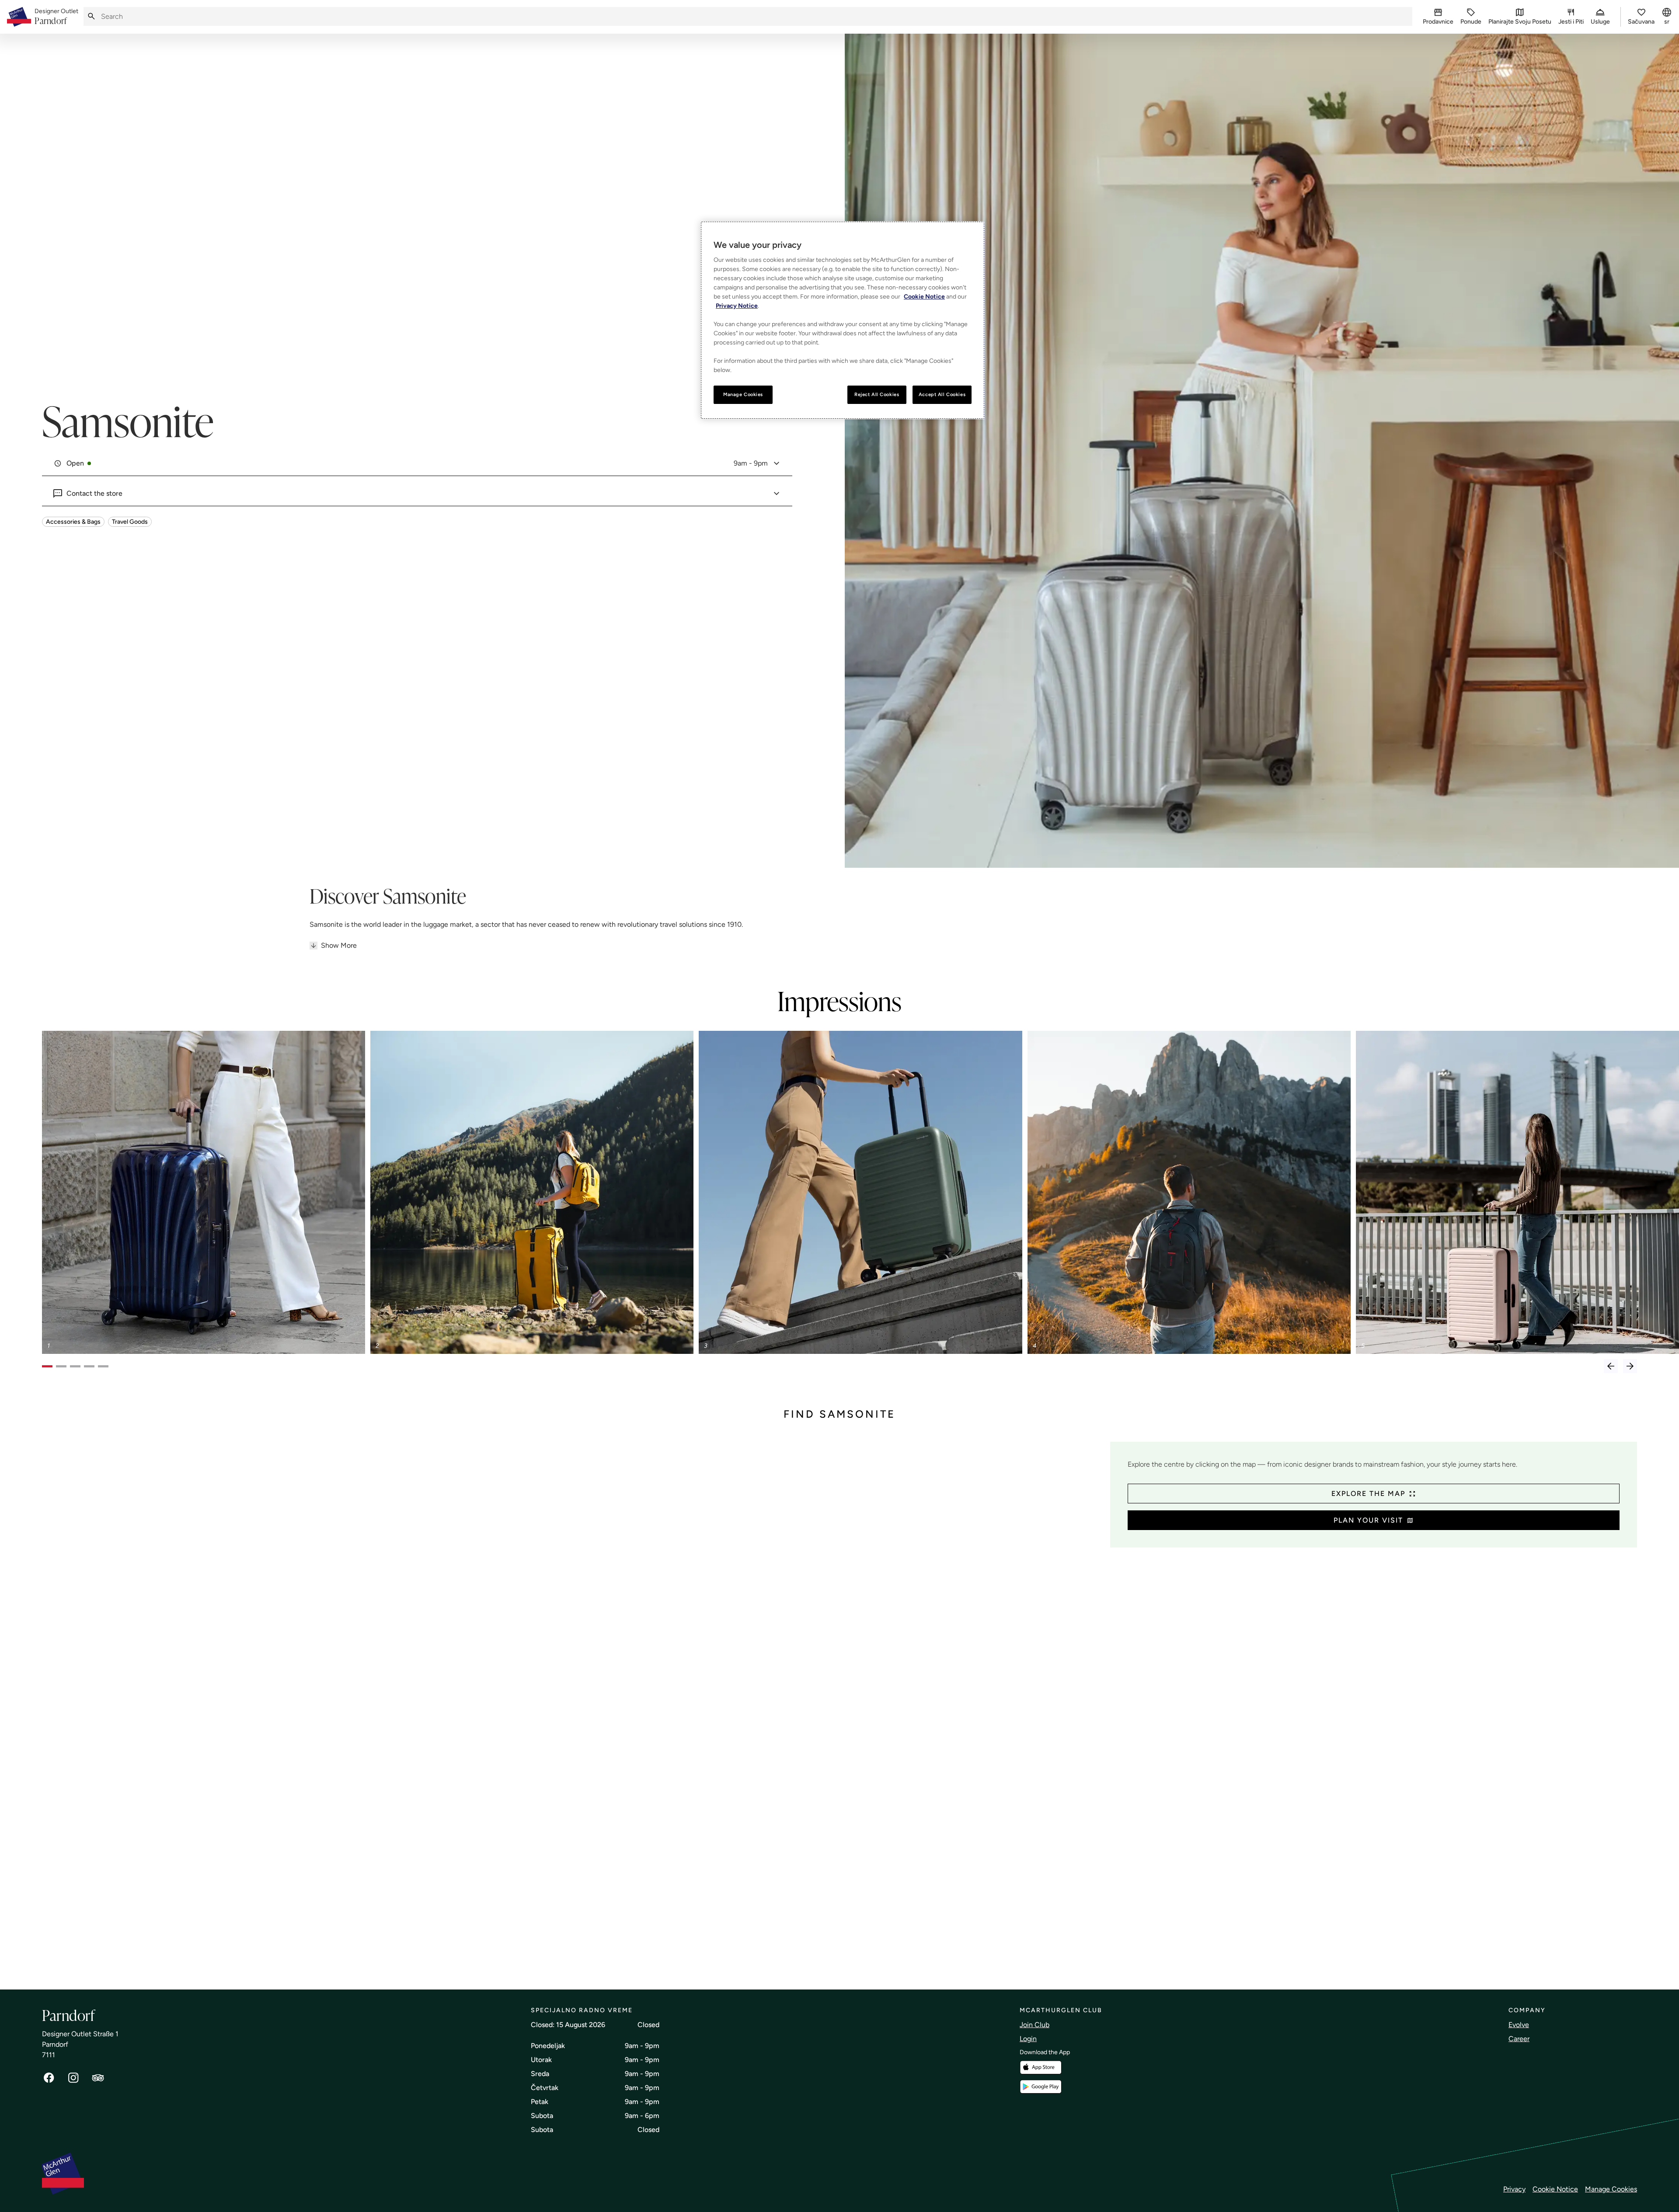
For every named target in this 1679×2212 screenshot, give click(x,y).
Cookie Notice (1555, 2189)
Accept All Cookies (942, 394)
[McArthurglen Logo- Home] (19, 17)
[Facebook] (49, 2078)
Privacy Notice (737, 306)
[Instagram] (73, 2078)
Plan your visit (1368, 1520)
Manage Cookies (1611, 2189)
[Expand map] (573, 1707)
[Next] (1630, 1366)
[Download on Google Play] (1041, 2087)
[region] (843, 320)
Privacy (1514, 2189)
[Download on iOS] (1041, 2068)
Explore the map (1368, 1494)
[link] (56, 17)
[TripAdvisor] (98, 2078)
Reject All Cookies (877, 394)
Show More (339, 945)
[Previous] (1611, 1366)
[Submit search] (91, 16)
